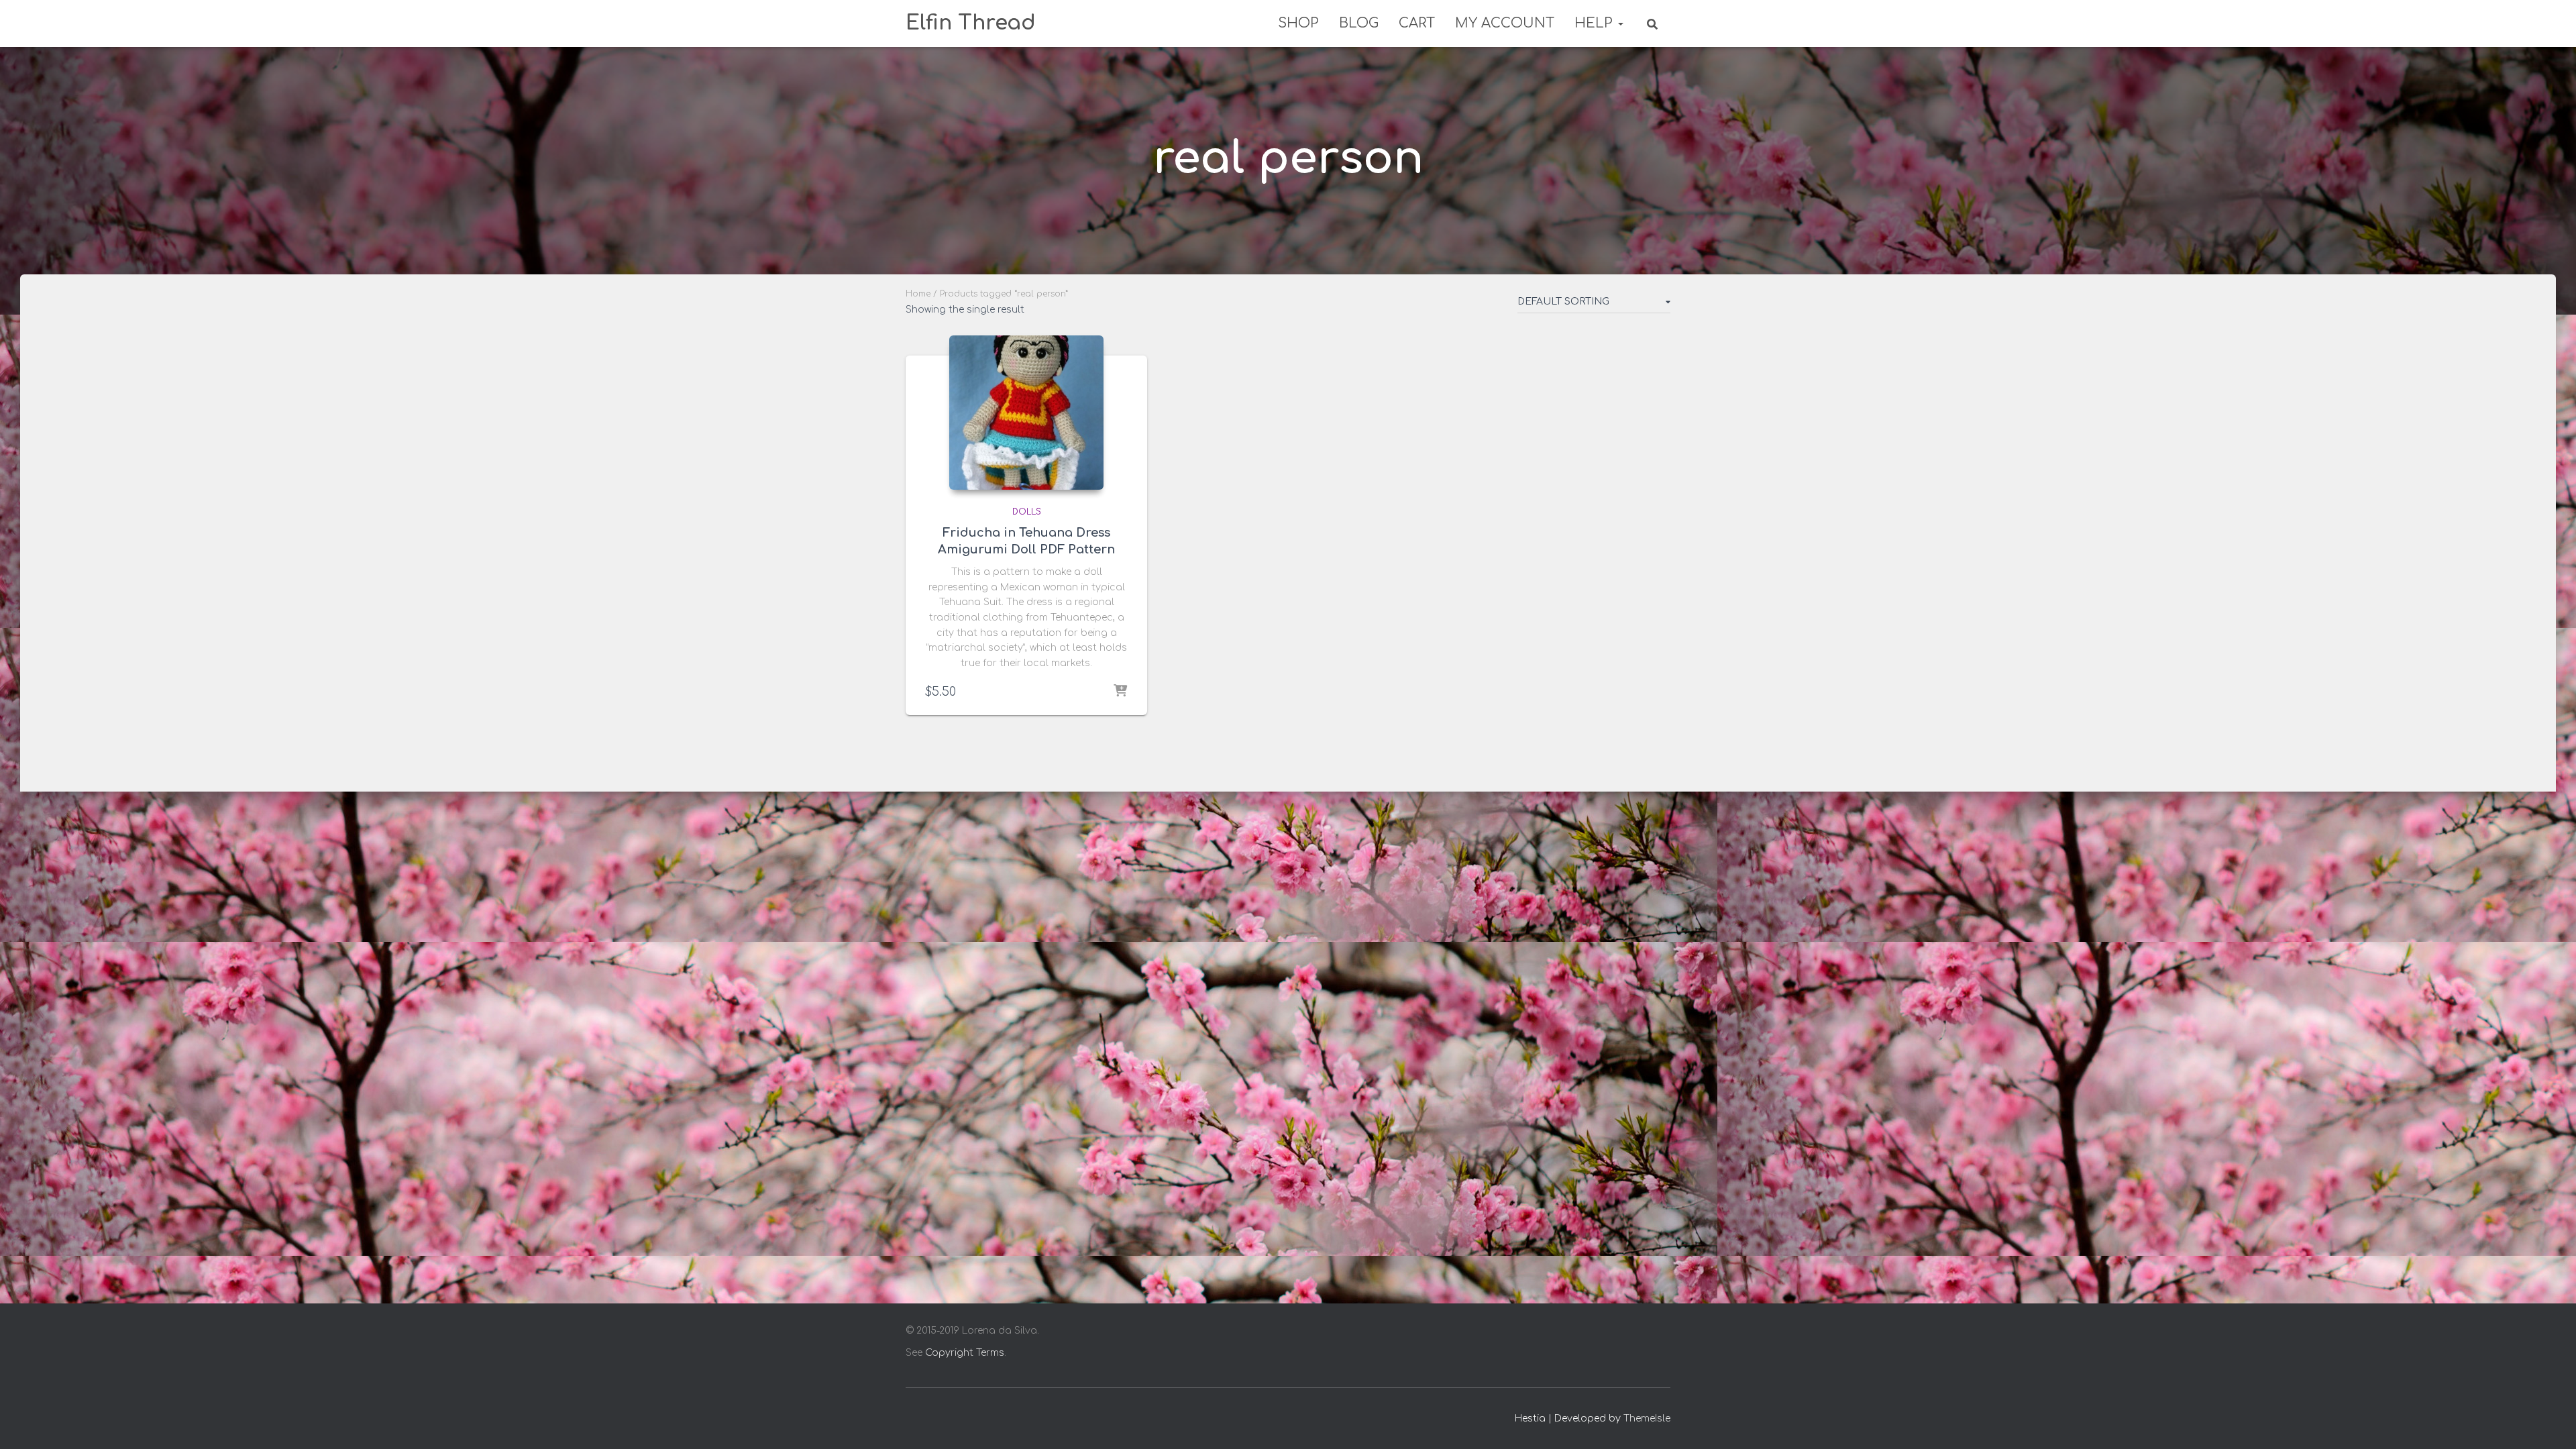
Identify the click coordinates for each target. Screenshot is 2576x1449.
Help (1596, 23)
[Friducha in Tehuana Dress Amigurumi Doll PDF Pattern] (1026, 413)
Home (918, 294)
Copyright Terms (965, 1353)
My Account (1505, 23)
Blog (1359, 23)
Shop (1298, 23)
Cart (1417, 23)
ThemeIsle (1647, 1418)
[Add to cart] (1120, 692)
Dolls (1027, 512)
